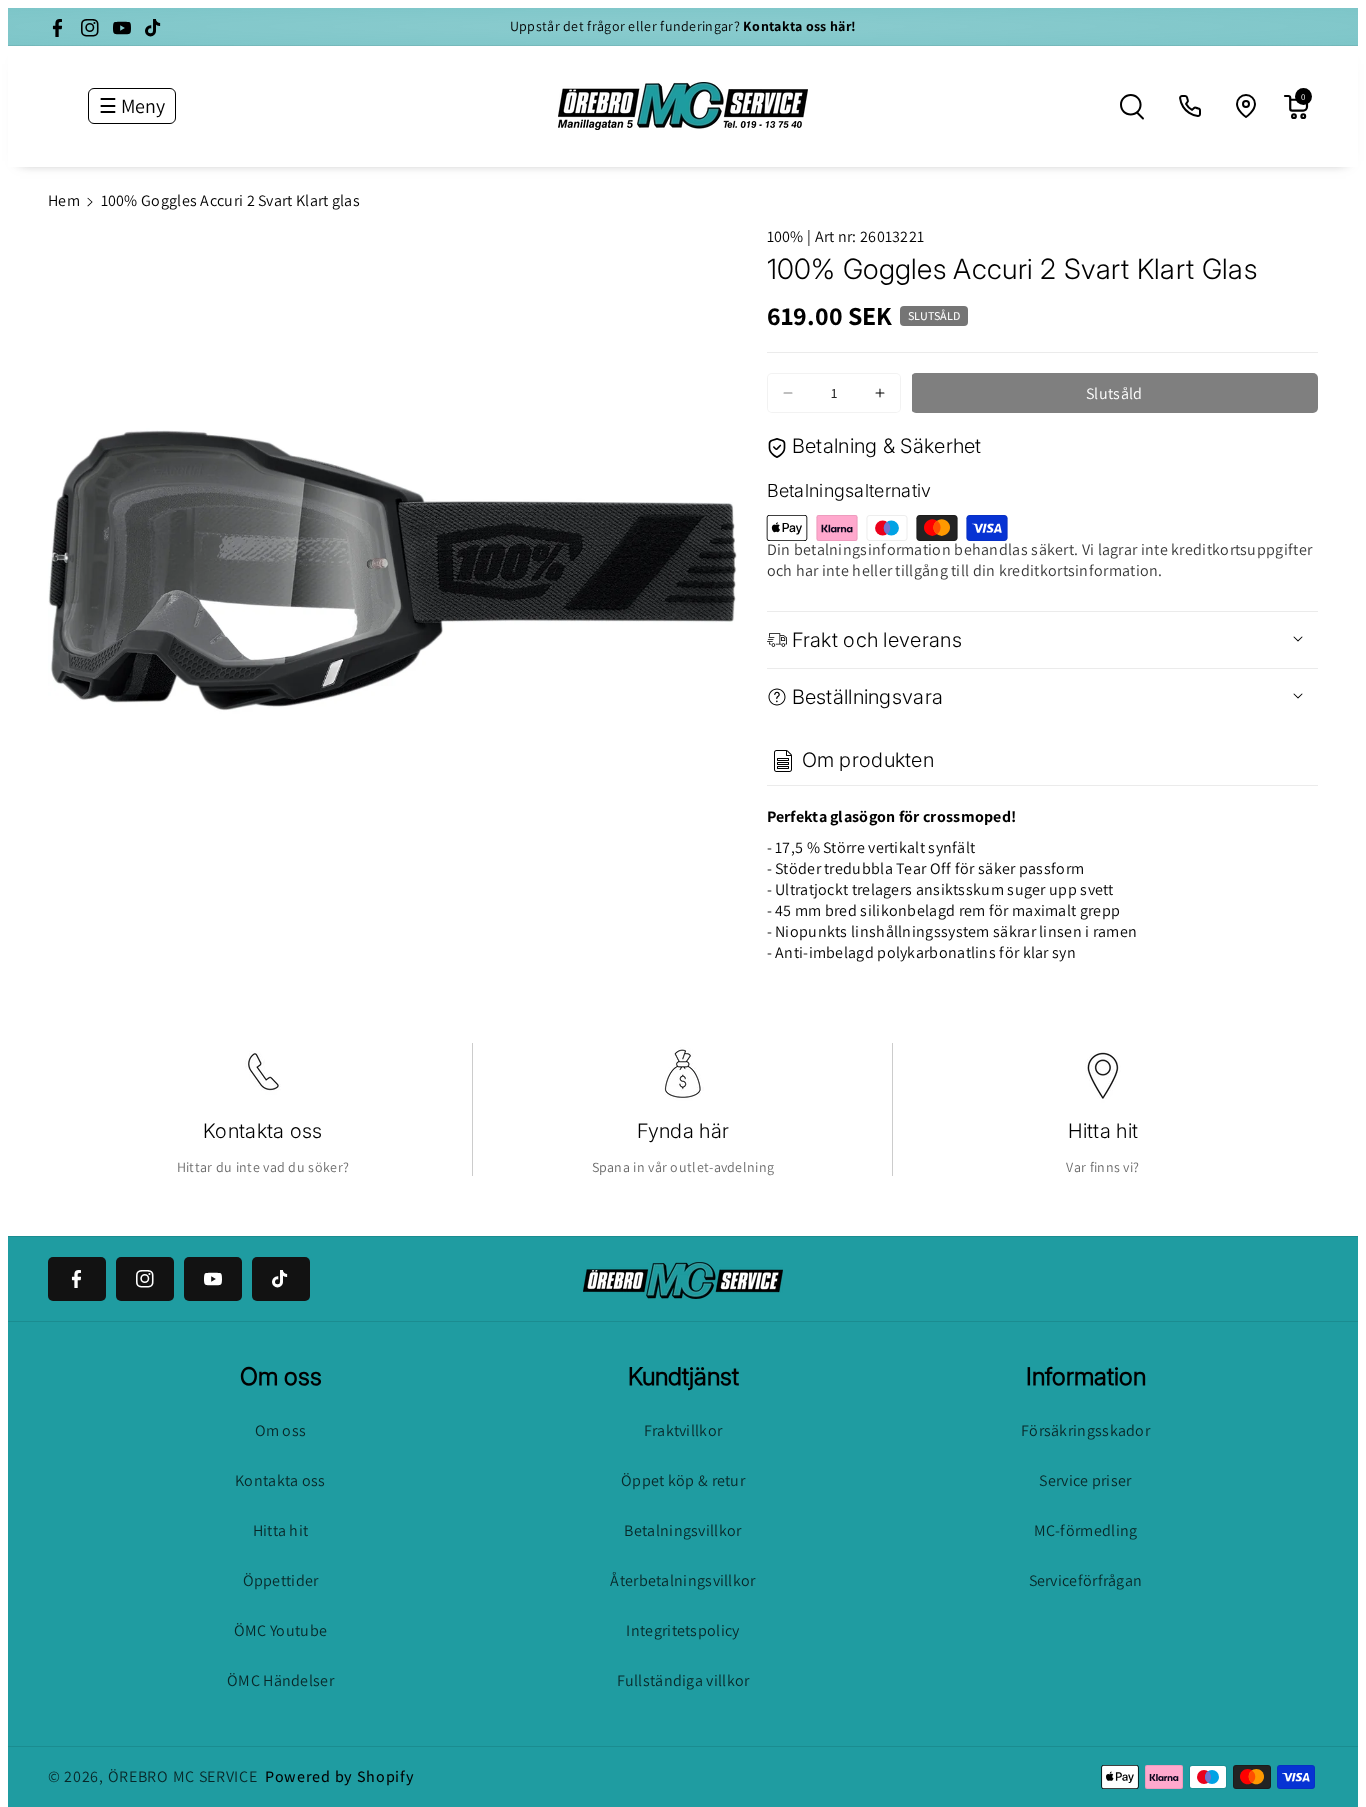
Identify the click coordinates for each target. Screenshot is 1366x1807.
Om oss (281, 1430)
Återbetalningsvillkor (682, 1580)
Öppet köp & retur (683, 1480)
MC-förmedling (1086, 1530)
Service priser (1085, 1480)
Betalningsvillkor (682, 1530)
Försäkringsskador (1085, 1430)
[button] (1132, 107)
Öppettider (281, 1580)
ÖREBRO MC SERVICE (183, 1776)
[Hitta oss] (1247, 107)
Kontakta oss (263, 1131)
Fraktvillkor (683, 1430)
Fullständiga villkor (683, 1680)
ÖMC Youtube (280, 1630)
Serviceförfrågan (1086, 1580)
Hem (64, 200)
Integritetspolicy (682, 1630)
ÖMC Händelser (280, 1680)
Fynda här (683, 1131)
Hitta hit (1103, 1131)
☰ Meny (132, 106)
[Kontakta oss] (1191, 107)
